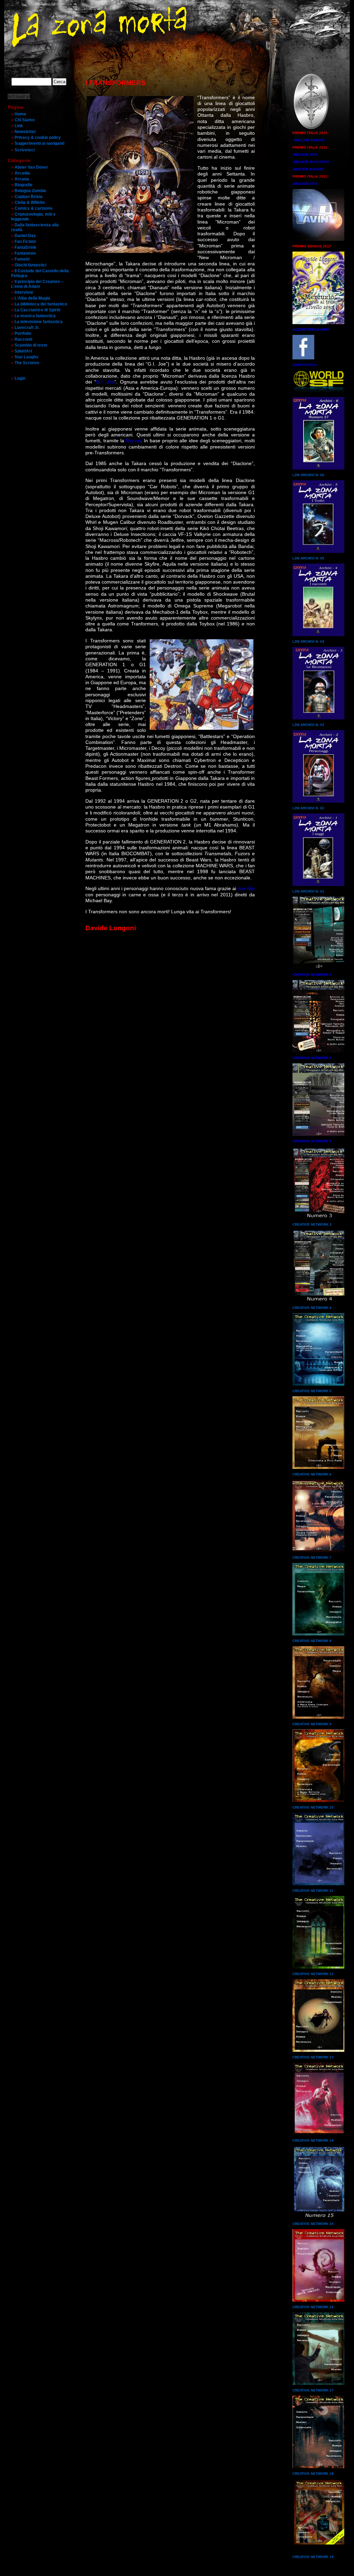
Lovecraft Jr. (27, 328)
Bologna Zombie (30, 191)
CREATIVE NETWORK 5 (312, 1391)
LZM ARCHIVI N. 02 (308, 808)
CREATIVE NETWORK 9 (312, 1724)
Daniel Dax (25, 236)
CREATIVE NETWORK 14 (313, 2140)
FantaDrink (25, 247)
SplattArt (23, 351)
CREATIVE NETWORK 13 (313, 2057)
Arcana (22, 179)
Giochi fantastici (30, 265)
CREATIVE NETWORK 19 (313, 2557)
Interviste (24, 292)
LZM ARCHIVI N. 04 (308, 641)
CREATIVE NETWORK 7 (312, 1558)
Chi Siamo (25, 120)
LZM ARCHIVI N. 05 (308, 558)
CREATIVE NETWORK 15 (313, 2224)
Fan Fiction (25, 242)
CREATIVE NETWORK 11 (313, 1891)
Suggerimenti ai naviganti (39, 143)
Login (20, 378)
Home (20, 114)
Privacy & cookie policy (38, 138)
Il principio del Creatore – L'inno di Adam (37, 284)
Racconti (23, 339)
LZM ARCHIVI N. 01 (308, 891)
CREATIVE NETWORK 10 (313, 1807)
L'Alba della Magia (32, 298)
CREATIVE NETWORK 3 (312, 1224)
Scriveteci (25, 150)
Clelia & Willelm (30, 202)
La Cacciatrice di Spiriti (37, 310)
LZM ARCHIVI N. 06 (308, 475)
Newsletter (25, 132)
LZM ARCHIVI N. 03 (308, 725)
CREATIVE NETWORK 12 (313, 1974)
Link (19, 126)
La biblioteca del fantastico (41, 304)
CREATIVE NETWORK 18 (313, 2474)
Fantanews (25, 253)
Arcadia (22, 173)
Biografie (24, 185)
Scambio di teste (31, 345)
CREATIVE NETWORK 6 (312, 1474)
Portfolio (23, 333)
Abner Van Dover (31, 167)
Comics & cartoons (34, 208)
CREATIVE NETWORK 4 (312, 1308)
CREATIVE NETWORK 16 (313, 2307)
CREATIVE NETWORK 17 (313, 2390)
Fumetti (22, 259)
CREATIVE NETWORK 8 (312, 1641)
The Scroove (27, 363)
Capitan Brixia (29, 197)
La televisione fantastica (39, 322)
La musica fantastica (35, 316)
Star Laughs (26, 357)
